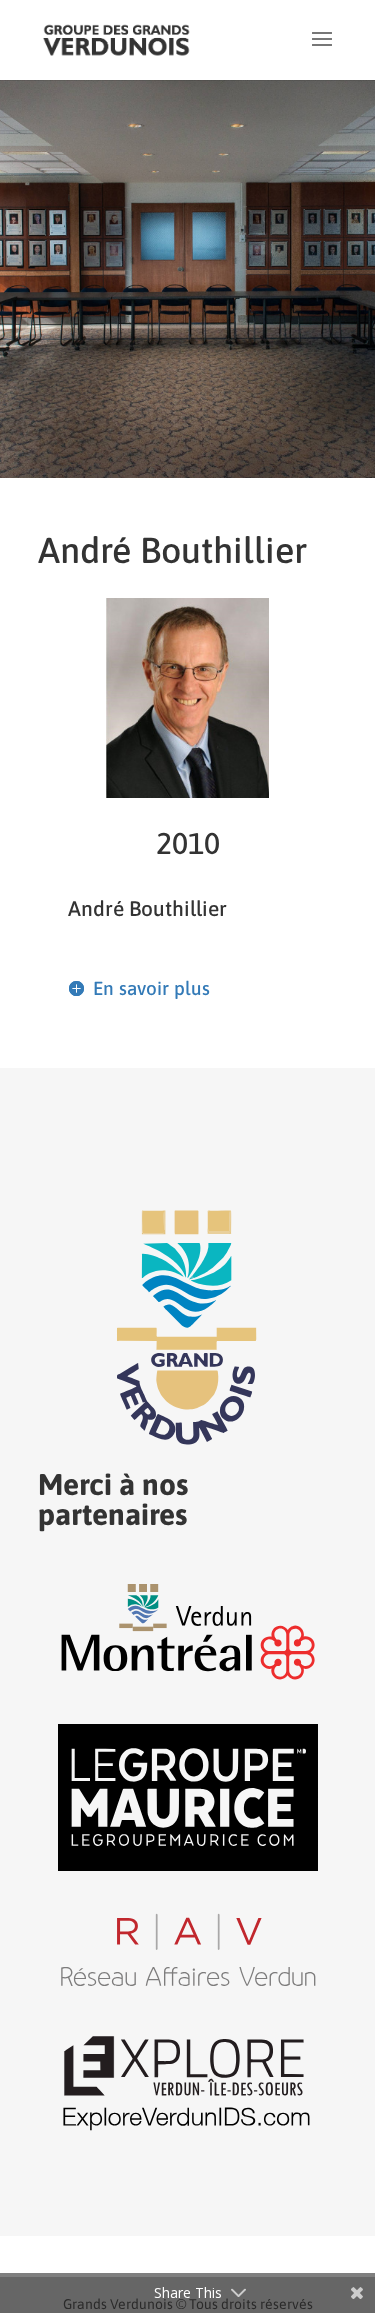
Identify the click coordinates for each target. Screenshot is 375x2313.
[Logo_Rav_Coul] (188, 1984)
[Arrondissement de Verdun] (188, 1678)
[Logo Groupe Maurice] (188, 1865)
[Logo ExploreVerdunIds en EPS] (188, 2130)
